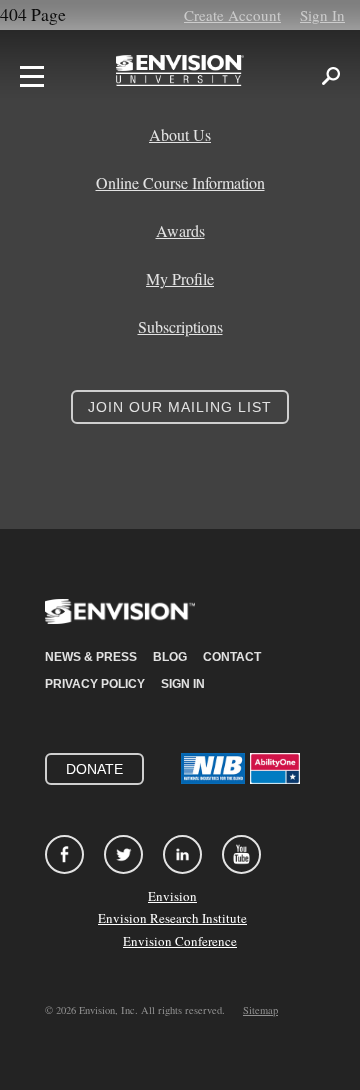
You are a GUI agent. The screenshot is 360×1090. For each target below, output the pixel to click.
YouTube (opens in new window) (241, 854)
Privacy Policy (95, 684)
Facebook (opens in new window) (64, 854)
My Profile (180, 279)
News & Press (91, 657)
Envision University (180, 76)
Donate (94, 769)
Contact (232, 657)
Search (331, 76)
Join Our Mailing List (180, 407)
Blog (170, 657)
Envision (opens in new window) (120, 624)
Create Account (232, 15)
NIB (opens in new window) (213, 768)
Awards (180, 231)
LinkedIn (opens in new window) (182, 854)
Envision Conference (180, 941)
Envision (172, 896)
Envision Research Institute (172, 918)
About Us (180, 135)
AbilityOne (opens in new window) (275, 768)
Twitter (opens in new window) (123, 854)
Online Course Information (180, 183)
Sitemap (260, 1010)
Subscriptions (180, 327)
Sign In (322, 15)
